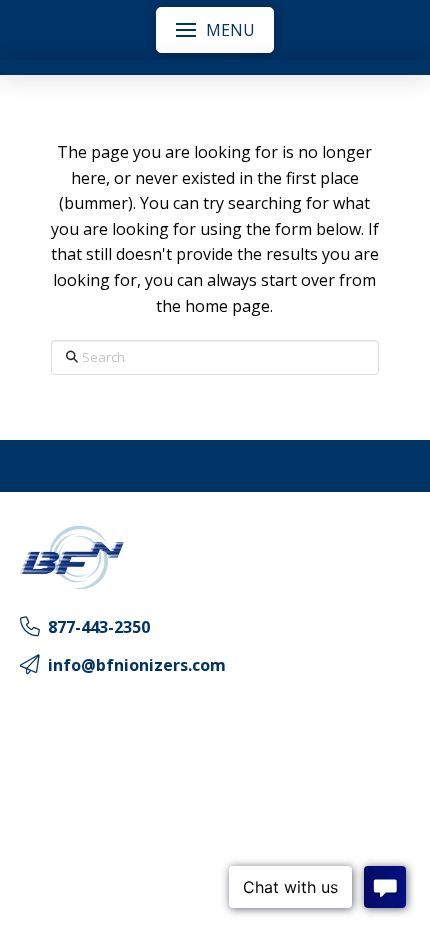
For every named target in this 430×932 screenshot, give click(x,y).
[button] (215, 30)
